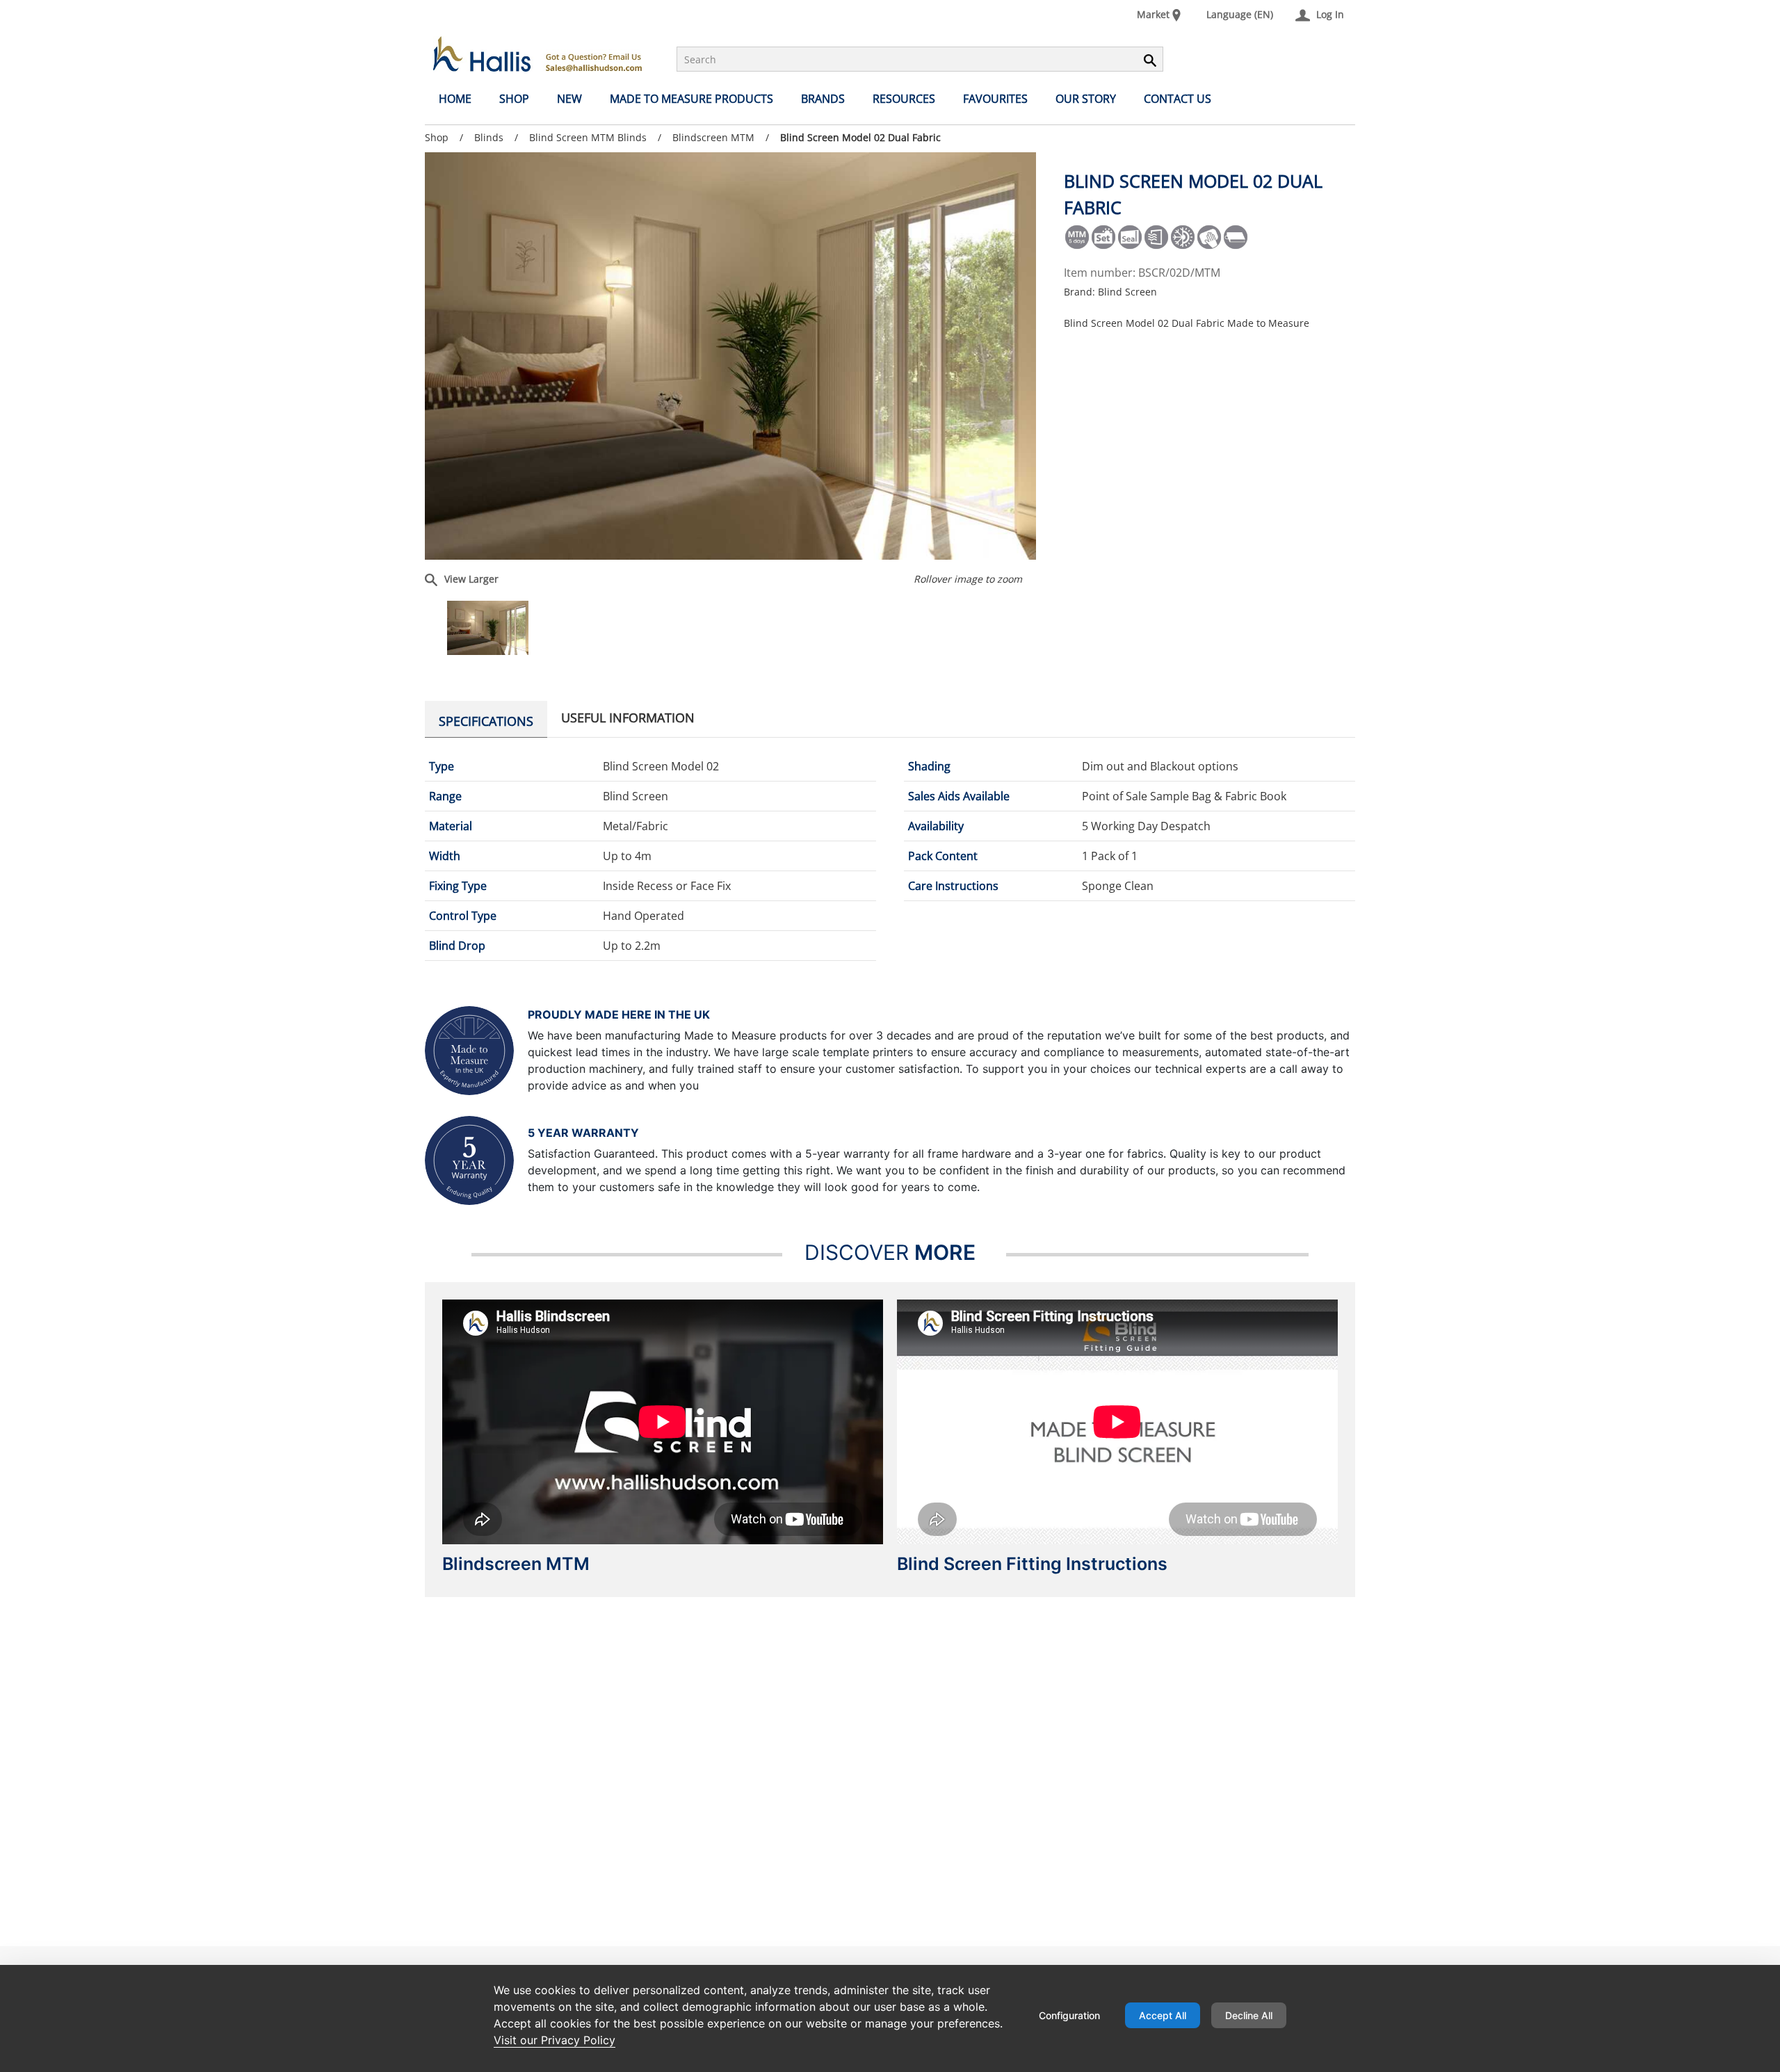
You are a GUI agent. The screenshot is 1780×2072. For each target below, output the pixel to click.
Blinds (489, 137)
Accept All (1163, 2015)
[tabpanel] (890, 856)
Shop (437, 137)
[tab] (486, 719)
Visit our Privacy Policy (555, 2040)
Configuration (1069, 2015)
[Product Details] (537, 54)
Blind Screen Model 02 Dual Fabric (860, 138)
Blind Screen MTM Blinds (588, 137)
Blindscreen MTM (713, 137)
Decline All (1249, 2015)
